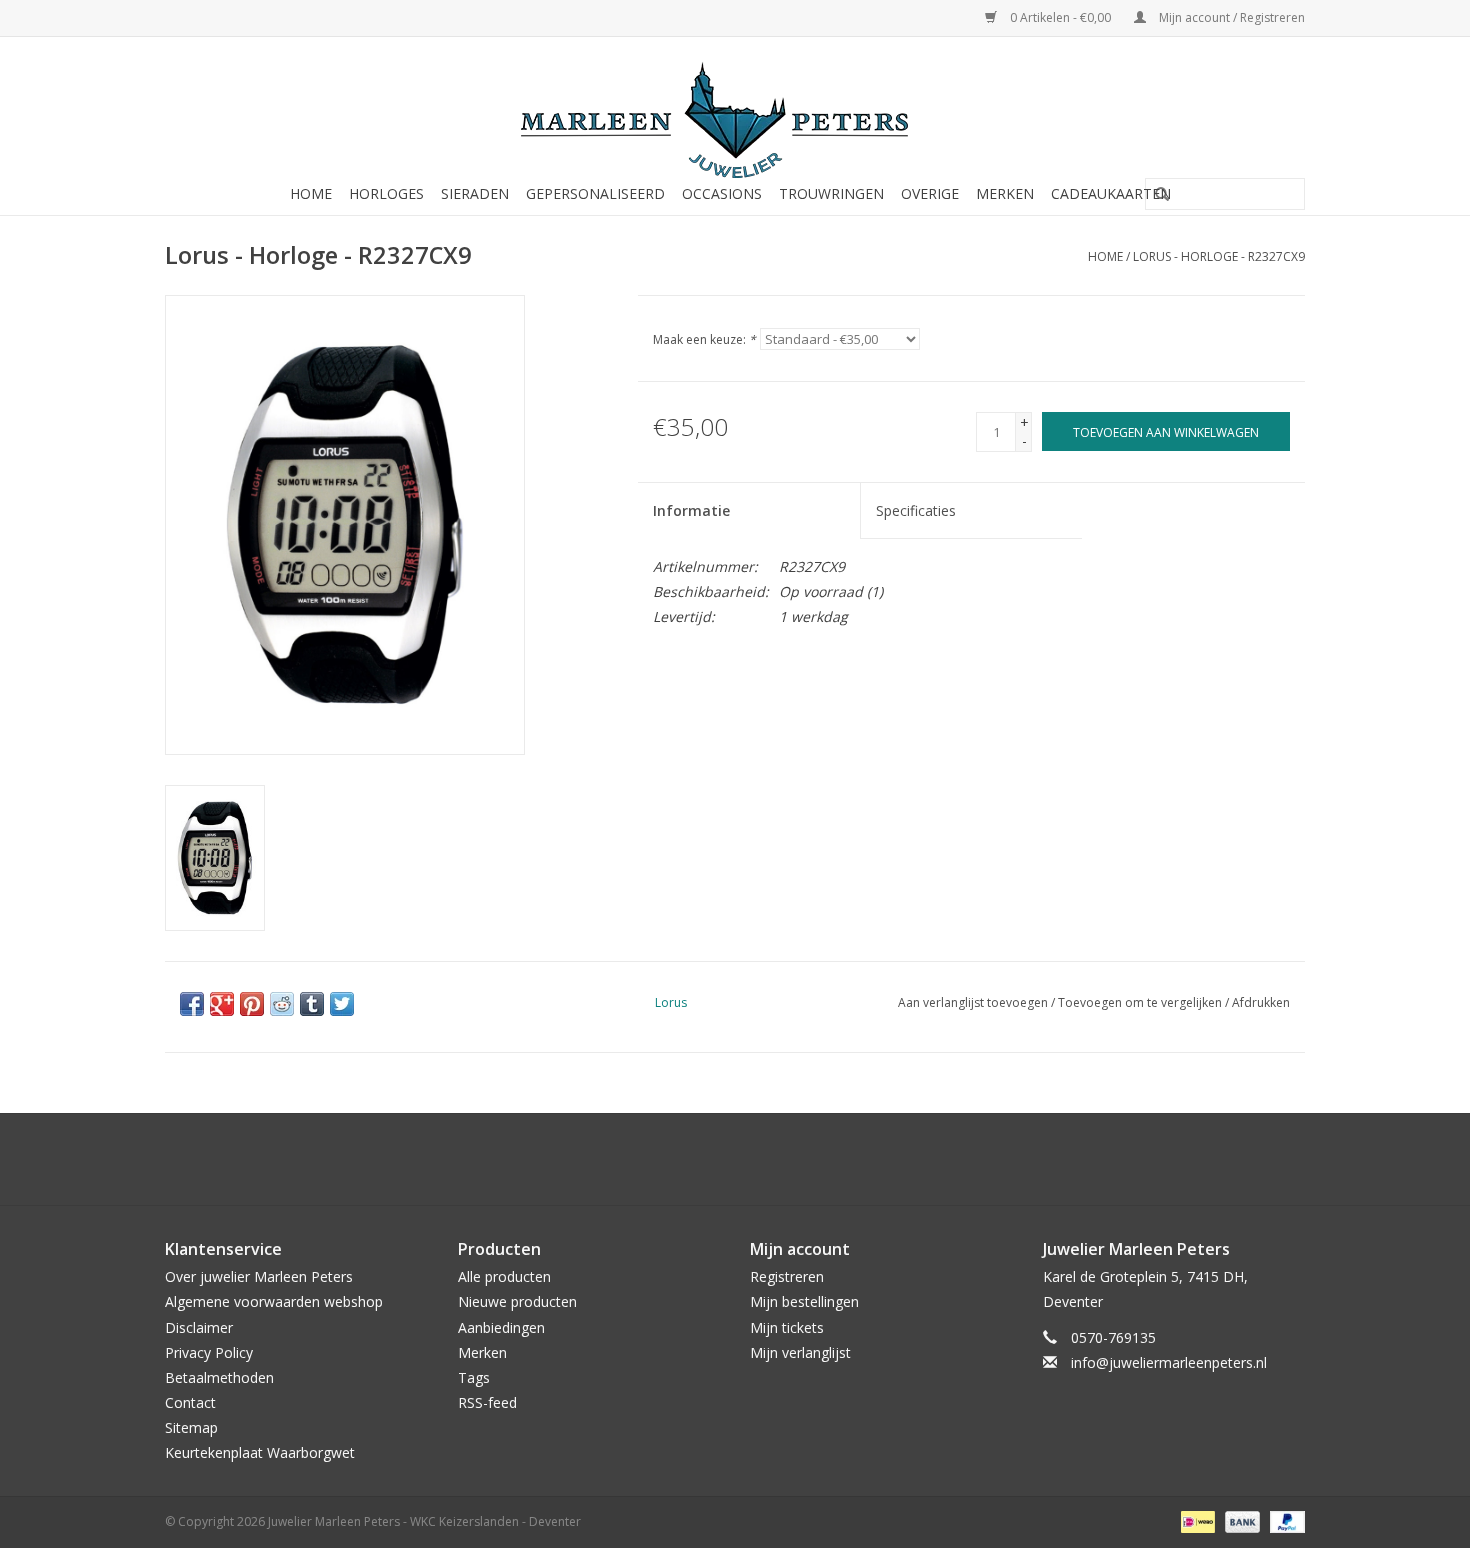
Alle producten (504, 1276)
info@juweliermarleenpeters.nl (1169, 1362)
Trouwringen (831, 193)
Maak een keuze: (704, 339)
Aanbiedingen (501, 1327)
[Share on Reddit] (282, 1004)
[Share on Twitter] (342, 1004)
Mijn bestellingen (804, 1301)
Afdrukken (1261, 1002)
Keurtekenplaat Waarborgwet (260, 1452)
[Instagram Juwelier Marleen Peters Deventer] (753, 1159)
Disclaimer (199, 1327)
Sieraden (475, 193)
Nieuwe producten (517, 1301)
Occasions (722, 193)
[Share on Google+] (222, 1004)
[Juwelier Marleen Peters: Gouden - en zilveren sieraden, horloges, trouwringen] (735, 110)
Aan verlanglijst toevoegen (973, 1002)
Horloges (386, 193)
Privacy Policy (209, 1352)
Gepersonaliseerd (595, 193)
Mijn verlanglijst (800, 1352)
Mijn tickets (787, 1327)
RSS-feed (487, 1402)
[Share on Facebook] (192, 1004)
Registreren (787, 1276)
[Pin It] (252, 1004)
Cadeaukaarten (1111, 193)
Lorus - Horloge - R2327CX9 (1219, 256)
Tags (474, 1377)
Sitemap (191, 1427)
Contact (190, 1402)
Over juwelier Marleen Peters (259, 1276)
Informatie (691, 510)
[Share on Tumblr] (312, 1004)
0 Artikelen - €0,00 (1060, 17)
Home (311, 193)
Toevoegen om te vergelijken (1141, 1002)
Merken (1005, 193)
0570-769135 (1113, 1337)
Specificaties (916, 510)
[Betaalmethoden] (1196, 1520)
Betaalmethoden (219, 1377)
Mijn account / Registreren (1230, 17)
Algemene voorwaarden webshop (274, 1301)
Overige (930, 193)
